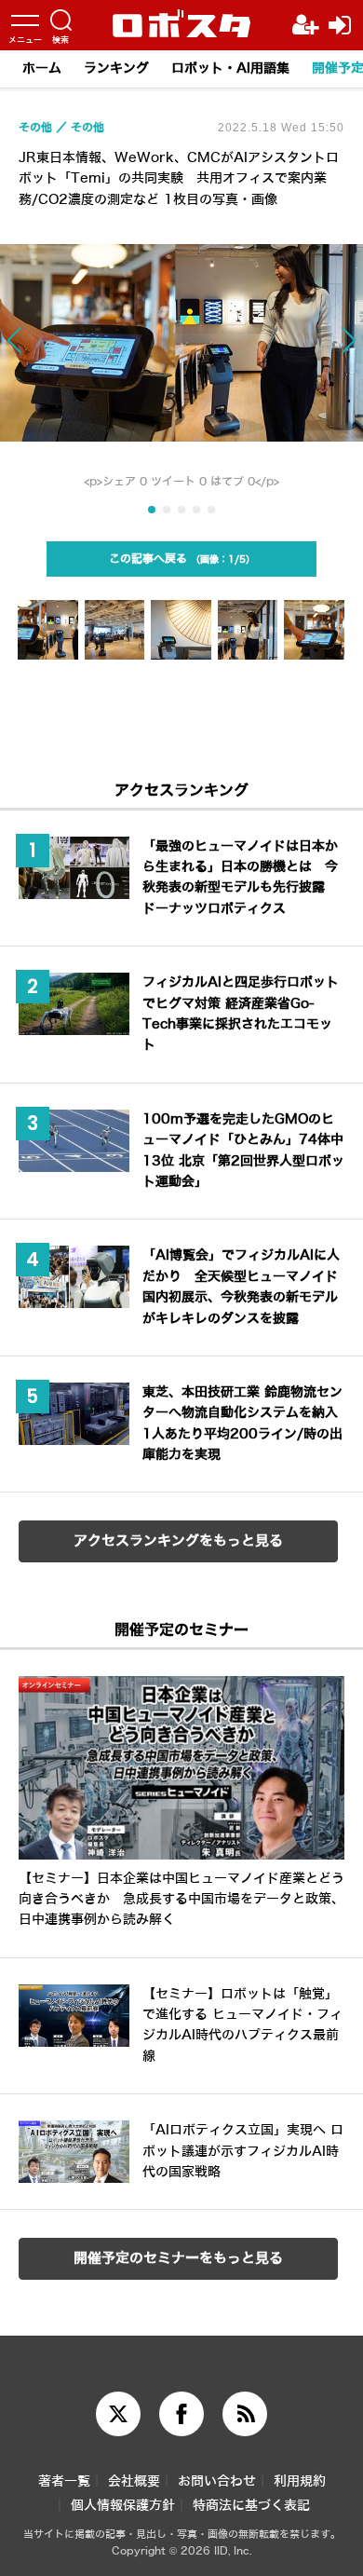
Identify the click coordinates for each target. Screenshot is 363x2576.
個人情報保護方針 (123, 2506)
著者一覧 (64, 2481)
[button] (36, 349)
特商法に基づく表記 (251, 2506)
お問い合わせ (217, 2481)
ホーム (42, 68)
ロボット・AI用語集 (230, 68)
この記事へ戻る (177, 559)
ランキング (116, 68)
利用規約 (300, 2481)
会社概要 (134, 2481)
